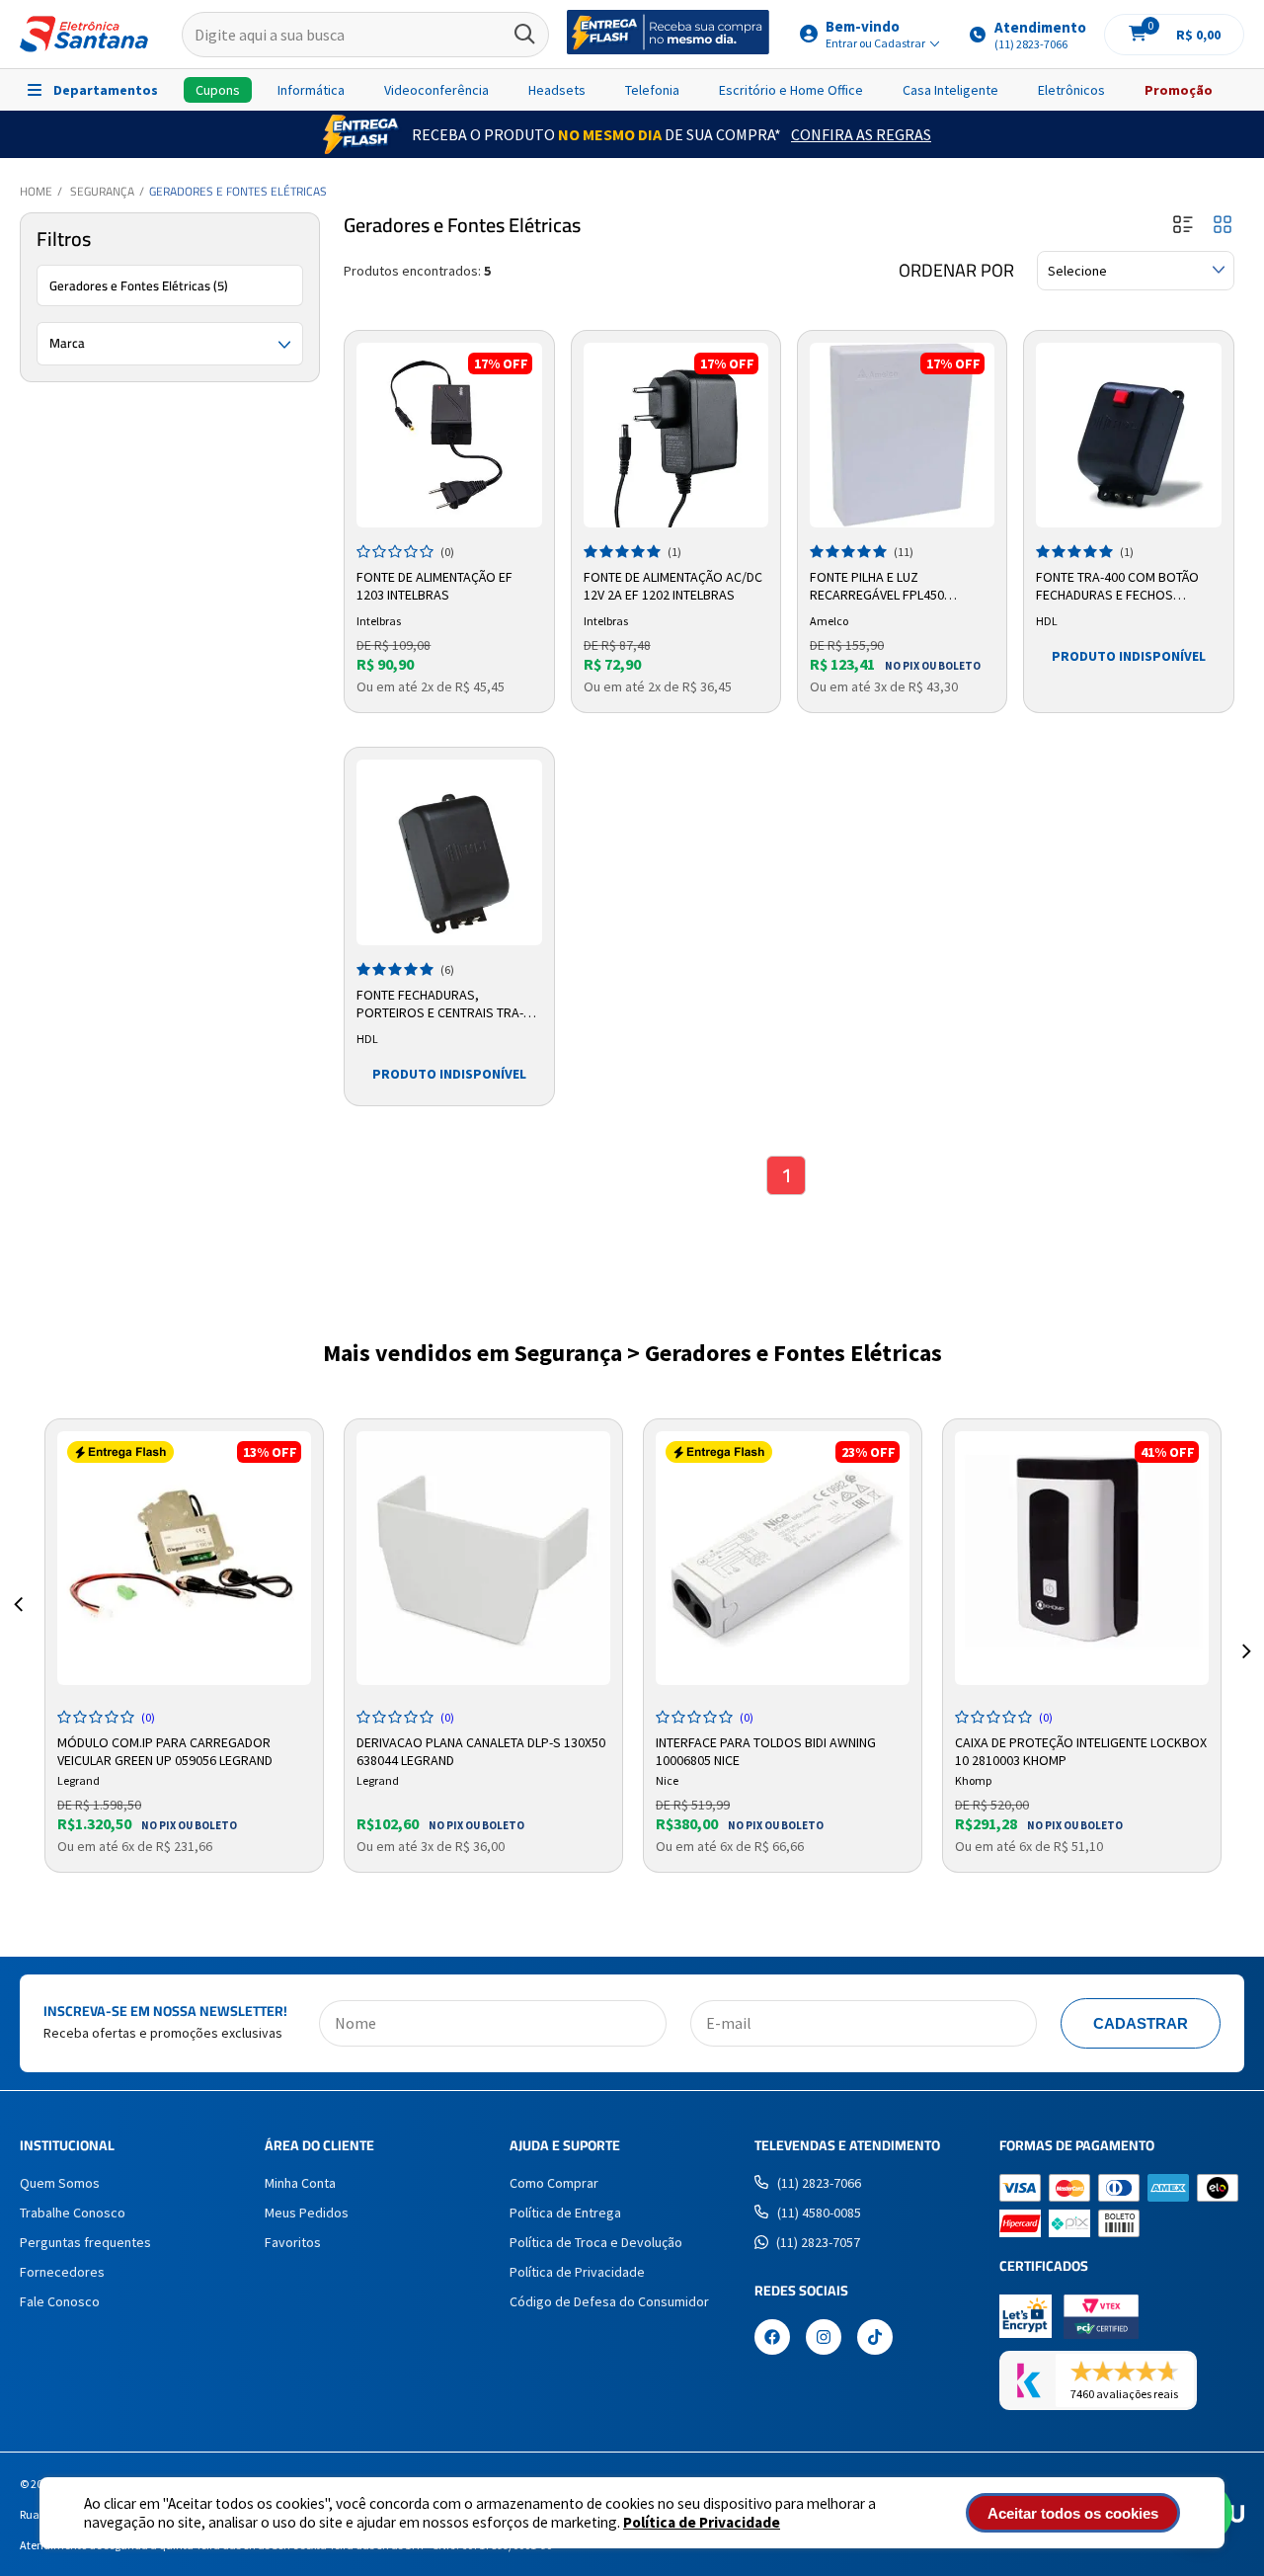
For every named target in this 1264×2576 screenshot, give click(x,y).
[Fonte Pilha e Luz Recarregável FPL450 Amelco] (902, 435)
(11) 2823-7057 (818, 2242)
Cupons (218, 90)
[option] (184, 1646)
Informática (311, 90)
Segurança (102, 191)
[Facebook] (772, 2339)
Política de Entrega (565, 2213)
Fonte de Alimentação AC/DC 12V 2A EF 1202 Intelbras (673, 586)
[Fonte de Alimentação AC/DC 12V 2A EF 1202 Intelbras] (676, 435)
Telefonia (652, 90)
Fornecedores (62, 2272)
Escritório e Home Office (791, 90)
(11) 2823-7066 (819, 2183)
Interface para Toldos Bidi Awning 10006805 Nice (766, 1749)
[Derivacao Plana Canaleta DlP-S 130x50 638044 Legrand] (483, 1558)
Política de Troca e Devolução (596, 2242)
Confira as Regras (861, 134)
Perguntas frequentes (85, 2242)
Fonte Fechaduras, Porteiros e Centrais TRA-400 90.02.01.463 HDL (440, 1005)
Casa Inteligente (950, 90)
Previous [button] (18, 1628)
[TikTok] (875, 2339)
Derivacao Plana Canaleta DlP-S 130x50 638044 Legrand (481, 1749)
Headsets (557, 90)
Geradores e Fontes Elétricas (238, 191)
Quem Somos (60, 2183)
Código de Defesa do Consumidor (609, 2301)
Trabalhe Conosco (73, 2213)
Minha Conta (300, 2183)
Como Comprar (554, 2183)
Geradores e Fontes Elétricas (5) (139, 285)
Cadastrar (1141, 2023)
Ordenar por (956, 271)
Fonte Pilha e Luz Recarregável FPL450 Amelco (877, 587)
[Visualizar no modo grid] (1223, 226)
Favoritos (293, 2242)
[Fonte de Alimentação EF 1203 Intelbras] (449, 435)
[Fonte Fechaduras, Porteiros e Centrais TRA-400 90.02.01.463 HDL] (449, 852)
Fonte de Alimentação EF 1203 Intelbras (434, 586)
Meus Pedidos (307, 2213)
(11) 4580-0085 (819, 2213)
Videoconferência (436, 90)
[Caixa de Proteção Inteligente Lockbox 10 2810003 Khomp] (1082, 1558)
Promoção (1179, 90)
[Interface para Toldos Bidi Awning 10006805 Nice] (783, 1558)
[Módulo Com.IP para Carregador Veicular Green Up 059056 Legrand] (184, 1558)
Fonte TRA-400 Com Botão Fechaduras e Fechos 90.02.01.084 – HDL (1117, 587)
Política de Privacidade (702, 2522)
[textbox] (365, 35)
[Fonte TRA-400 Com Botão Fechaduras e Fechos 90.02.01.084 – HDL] (1128, 435)
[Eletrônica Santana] (84, 34)
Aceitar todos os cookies (1073, 2513)
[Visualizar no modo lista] (1183, 226)
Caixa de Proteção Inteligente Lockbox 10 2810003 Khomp (1081, 1749)
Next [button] (1246, 1628)
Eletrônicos (1071, 90)
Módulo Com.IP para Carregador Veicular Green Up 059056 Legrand (165, 1749)
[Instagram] (824, 2339)
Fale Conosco (60, 2301)
